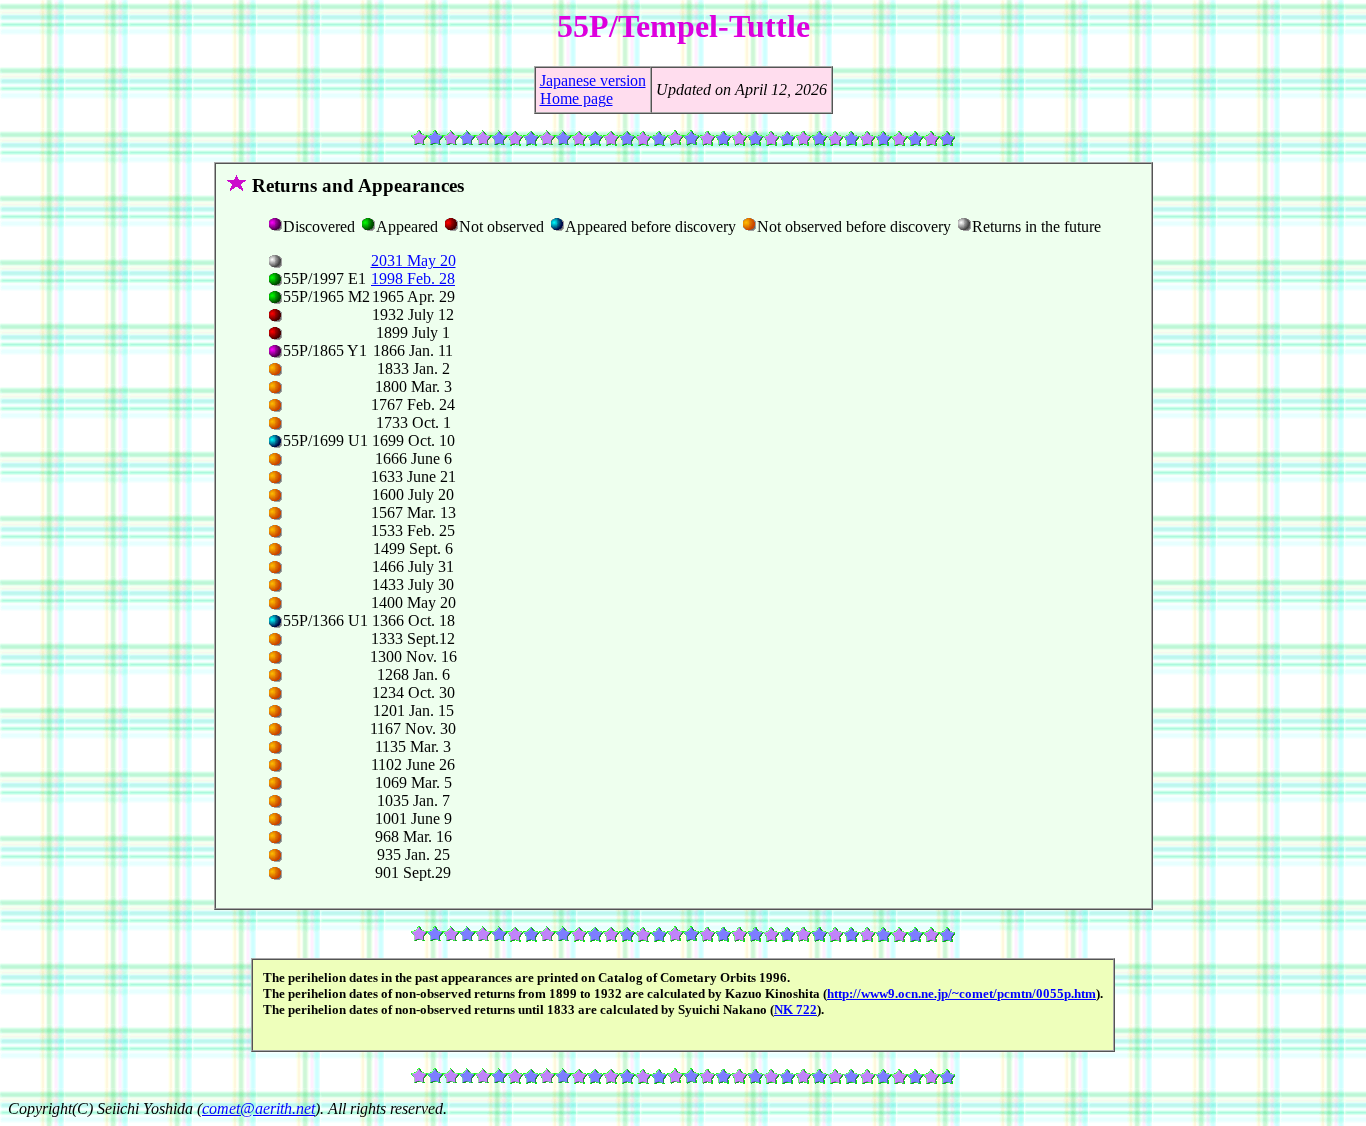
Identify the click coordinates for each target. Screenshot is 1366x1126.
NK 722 (795, 1009)
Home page (576, 98)
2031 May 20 (413, 260)
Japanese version (593, 80)
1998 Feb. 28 (413, 278)
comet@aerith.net (258, 1108)
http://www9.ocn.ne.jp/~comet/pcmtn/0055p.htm (961, 993)
